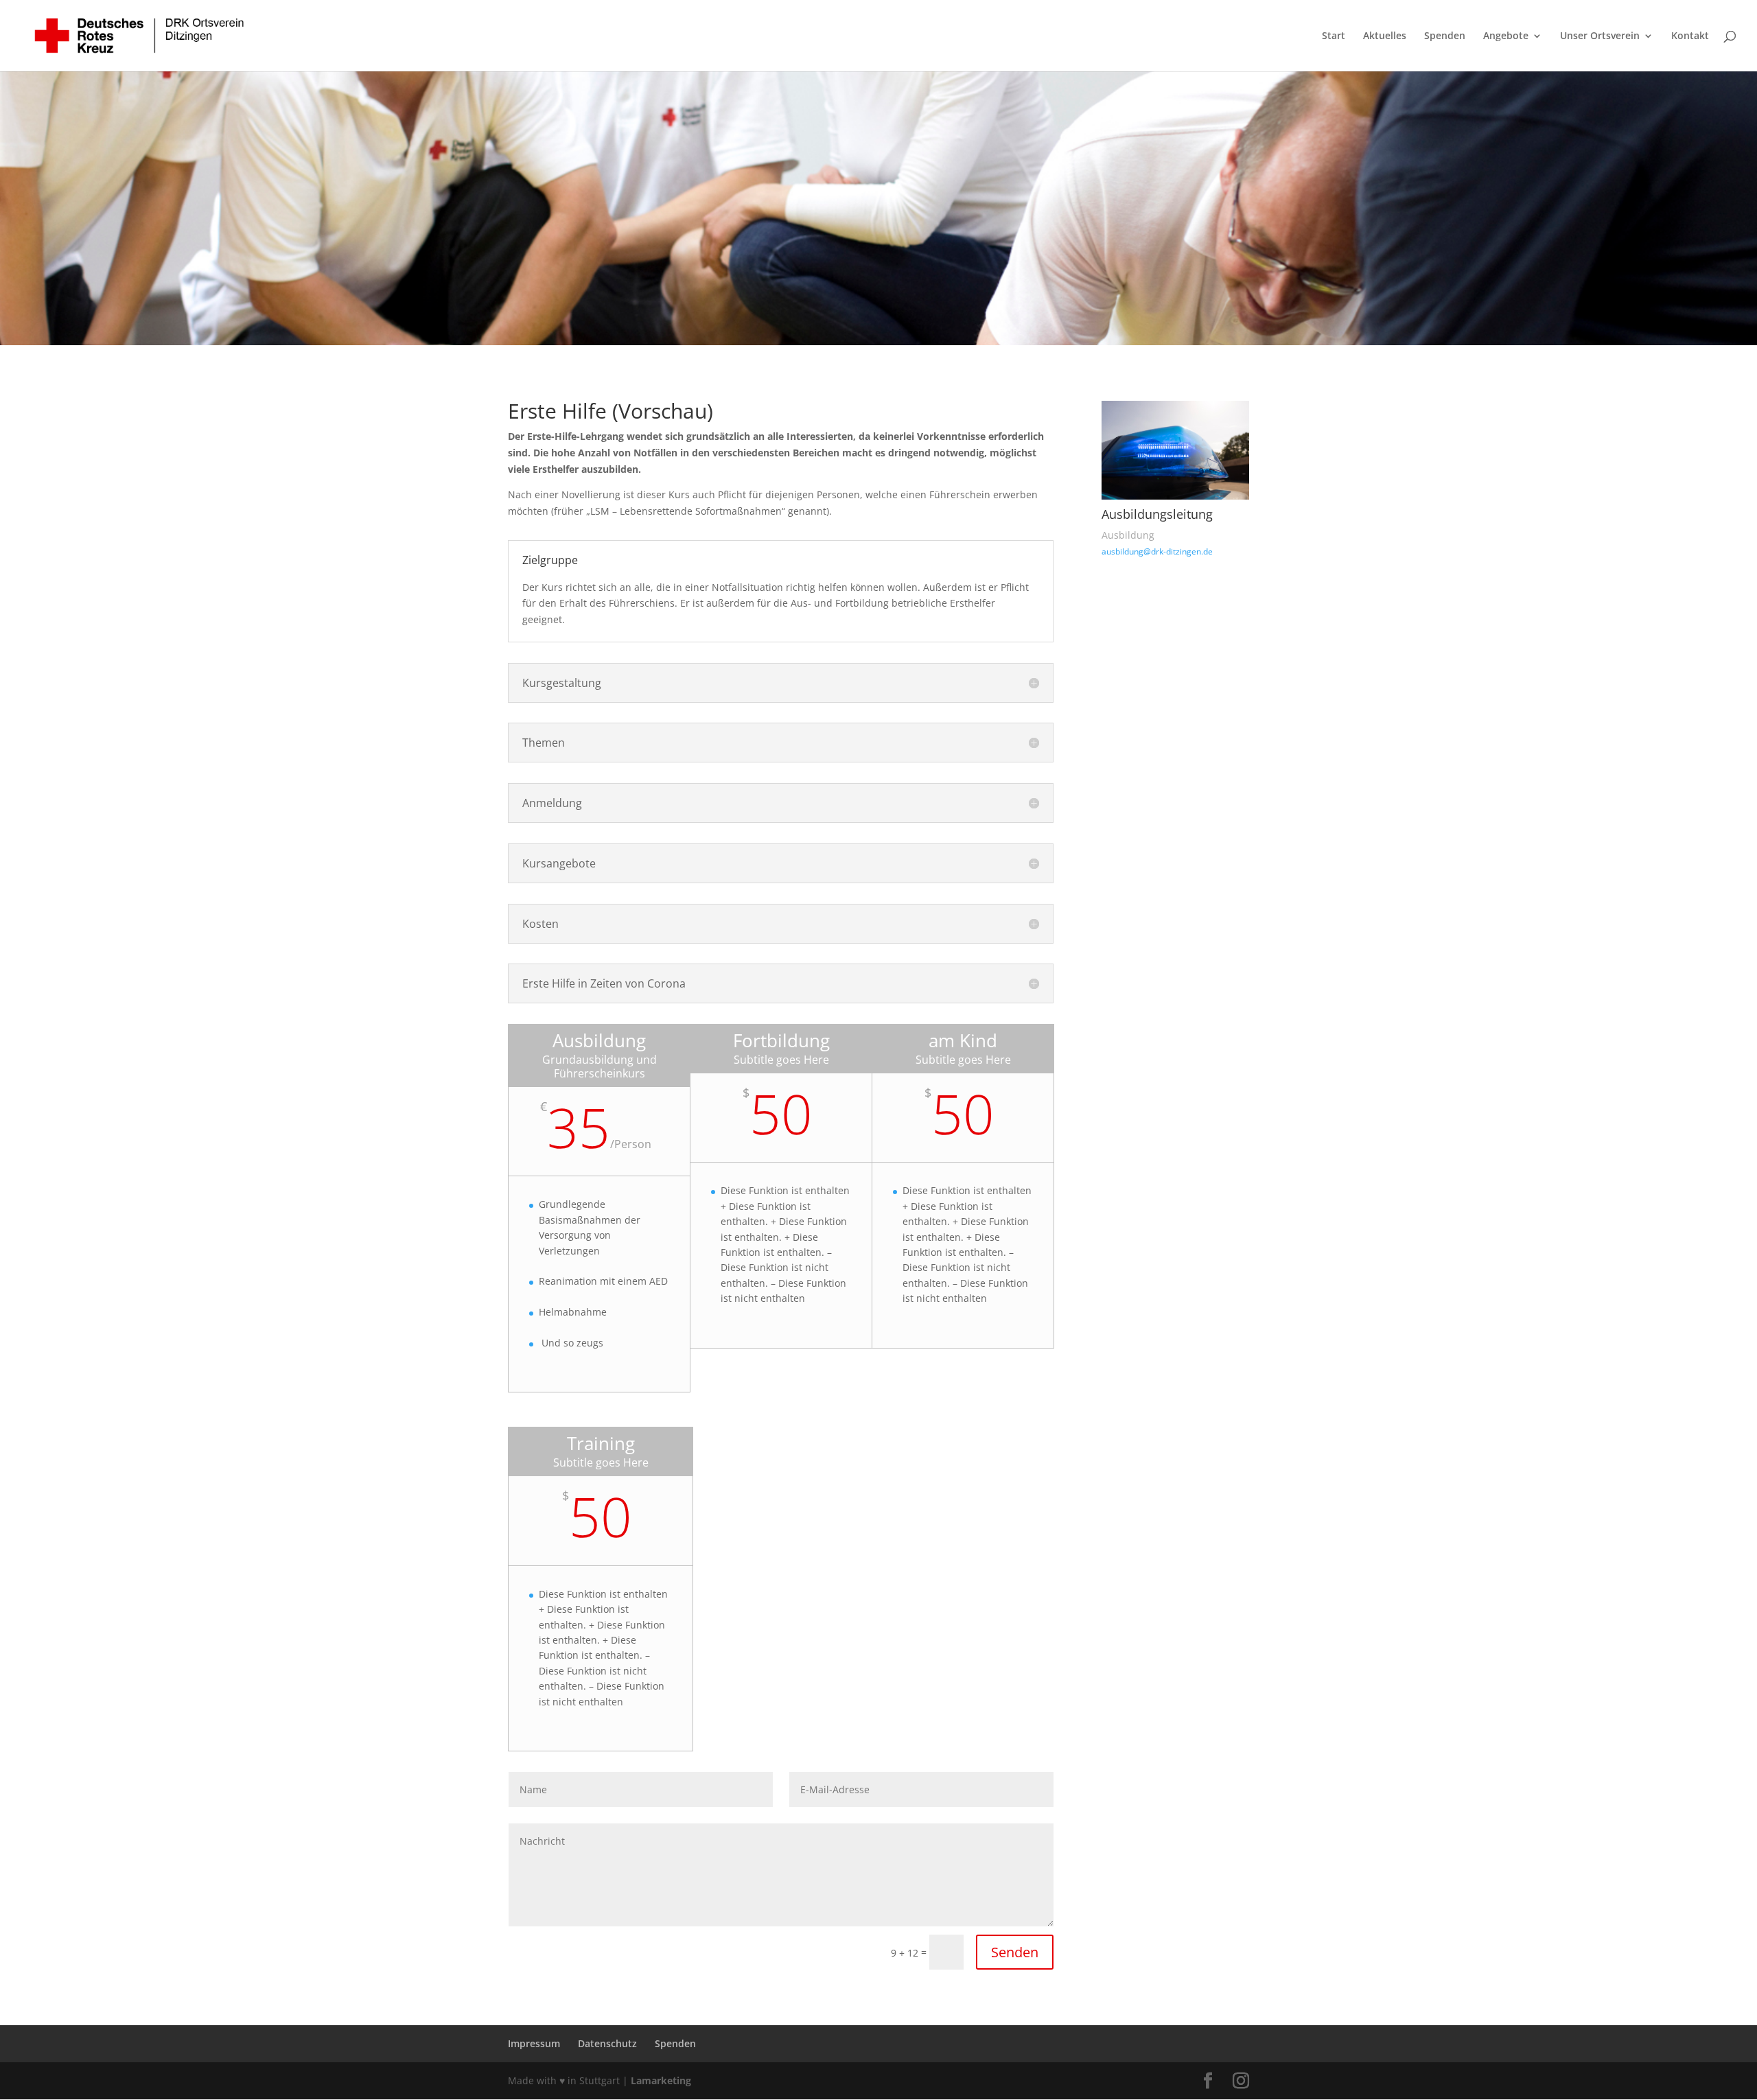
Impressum (534, 2043)
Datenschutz (607, 2043)
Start (1334, 36)
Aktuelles (1385, 36)
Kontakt (1690, 36)
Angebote (1506, 36)
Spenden (1445, 36)
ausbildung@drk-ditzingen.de (1157, 551)
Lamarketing (661, 2080)
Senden (1015, 1952)
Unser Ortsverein (1600, 36)
